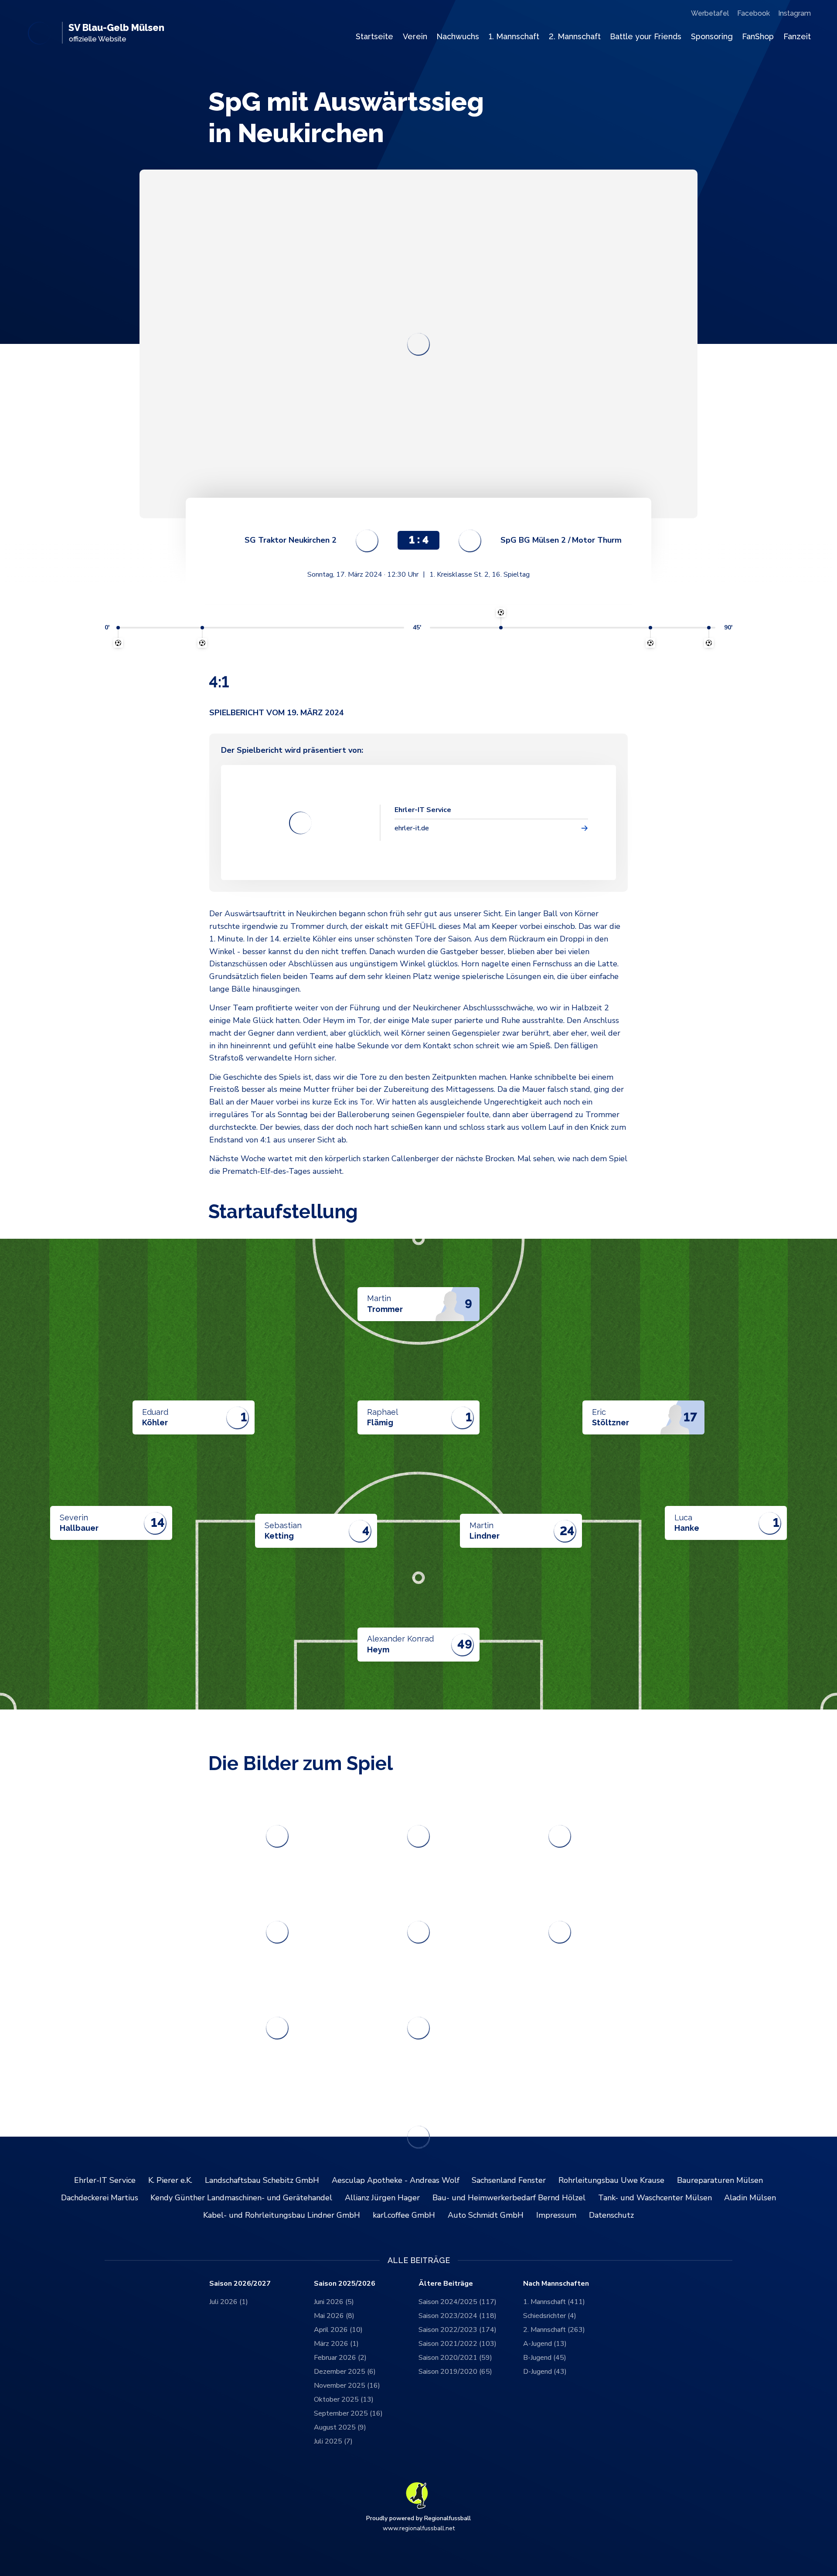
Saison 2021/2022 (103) (458, 2344)
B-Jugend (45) (545, 2358)
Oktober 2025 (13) (344, 2399)
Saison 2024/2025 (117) (458, 2302)
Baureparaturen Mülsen (720, 2180)
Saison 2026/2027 (240, 2284)
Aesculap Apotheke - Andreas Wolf (396, 2180)
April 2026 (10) (338, 2330)
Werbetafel (710, 13)
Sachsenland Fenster (509, 2180)
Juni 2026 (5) (334, 2302)
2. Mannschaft (575, 36)
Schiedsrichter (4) (550, 2316)
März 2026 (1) (336, 2344)
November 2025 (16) (347, 2386)
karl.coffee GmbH (404, 2215)
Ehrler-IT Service (105, 2180)
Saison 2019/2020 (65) (455, 2372)
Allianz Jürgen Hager (382, 2198)
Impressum (556, 2215)
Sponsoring (712, 36)
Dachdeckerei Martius (100, 2198)
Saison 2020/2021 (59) (455, 2358)
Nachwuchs (458, 36)
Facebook (754, 13)
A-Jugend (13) (545, 2344)
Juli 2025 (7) (333, 2441)
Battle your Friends (646, 36)
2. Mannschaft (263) (554, 2330)
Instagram (794, 13)
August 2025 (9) (340, 2427)
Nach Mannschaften (556, 2284)
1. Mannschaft (514, 36)
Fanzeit (797, 36)
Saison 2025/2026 (345, 2284)
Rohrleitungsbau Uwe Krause (611, 2180)
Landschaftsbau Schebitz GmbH (262, 2180)
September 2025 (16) (348, 2413)
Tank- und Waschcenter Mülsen (655, 2198)
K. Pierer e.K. (170, 2180)
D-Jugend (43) (545, 2372)
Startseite (374, 36)
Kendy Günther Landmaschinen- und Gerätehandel (241, 2198)
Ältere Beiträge (446, 2284)
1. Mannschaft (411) (554, 2302)
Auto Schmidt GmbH (486, 2215)
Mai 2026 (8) (334, 2316)
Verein (415, 36)
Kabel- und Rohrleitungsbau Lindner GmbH (282, 2215)
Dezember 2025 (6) (345, 2372)
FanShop (758, 36)
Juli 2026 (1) (229, 2302)
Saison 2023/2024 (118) (458, 2316)
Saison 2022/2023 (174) (458, 2330)
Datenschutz (611, 2215)
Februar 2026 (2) (340, 2358)
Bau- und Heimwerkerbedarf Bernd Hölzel (509, 2198)
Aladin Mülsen (750, 2198)
